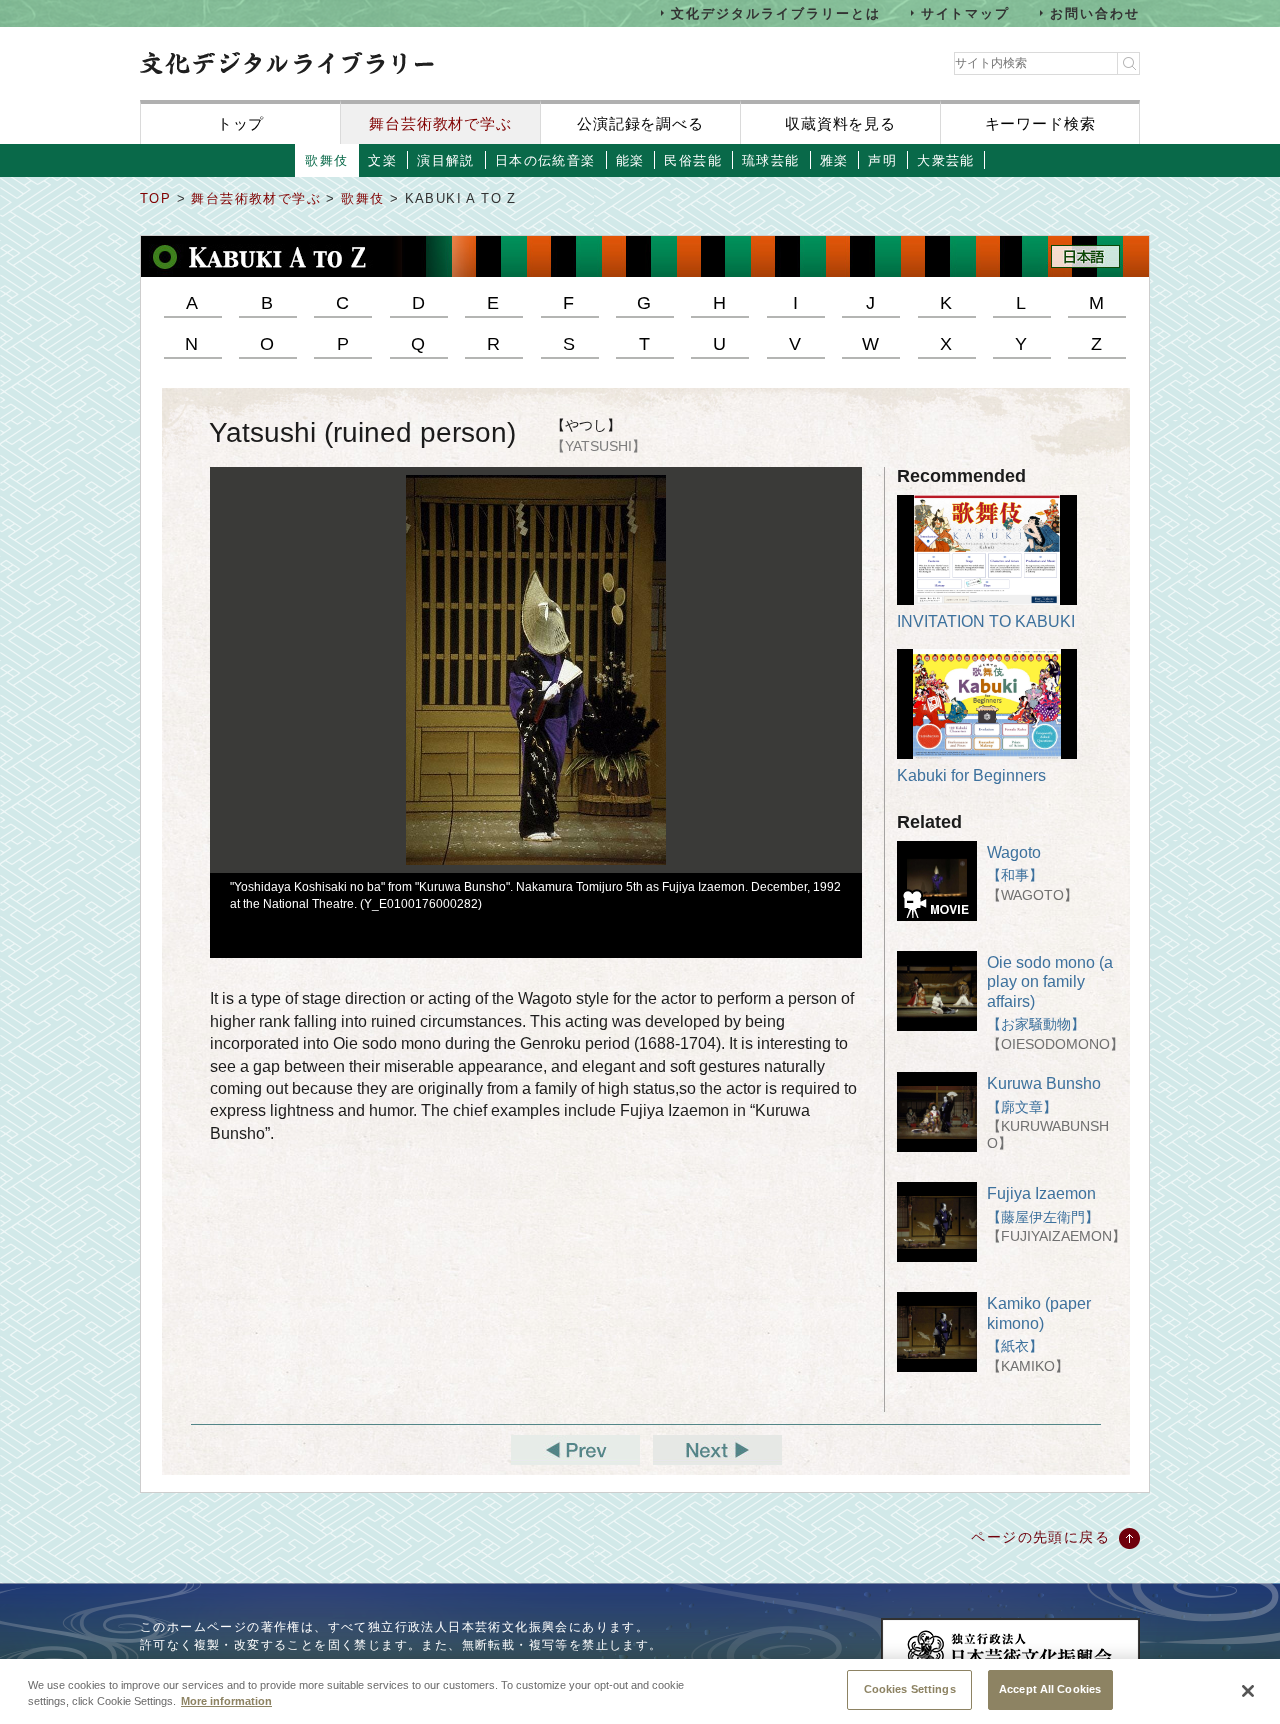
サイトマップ (966, 12)
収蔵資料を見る (840, 123)
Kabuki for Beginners (971, 775)
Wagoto (1014, 852)
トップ (241, 123)
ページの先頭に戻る (1040, 1537)
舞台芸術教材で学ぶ (440, 123)
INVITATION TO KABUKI (986, 621)
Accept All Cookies (1050, 1689)
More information (226, 1702)
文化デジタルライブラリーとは (775, 12)
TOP (155, 198)
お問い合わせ (1095, 12)
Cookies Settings (910, 1689)
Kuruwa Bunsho (1044, 1083)
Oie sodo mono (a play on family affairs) (1050, 981)
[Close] (1248, 1691)
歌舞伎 (365, 198)
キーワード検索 (1040, 123)
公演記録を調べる (640, 123)
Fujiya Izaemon (1041, 1193)
